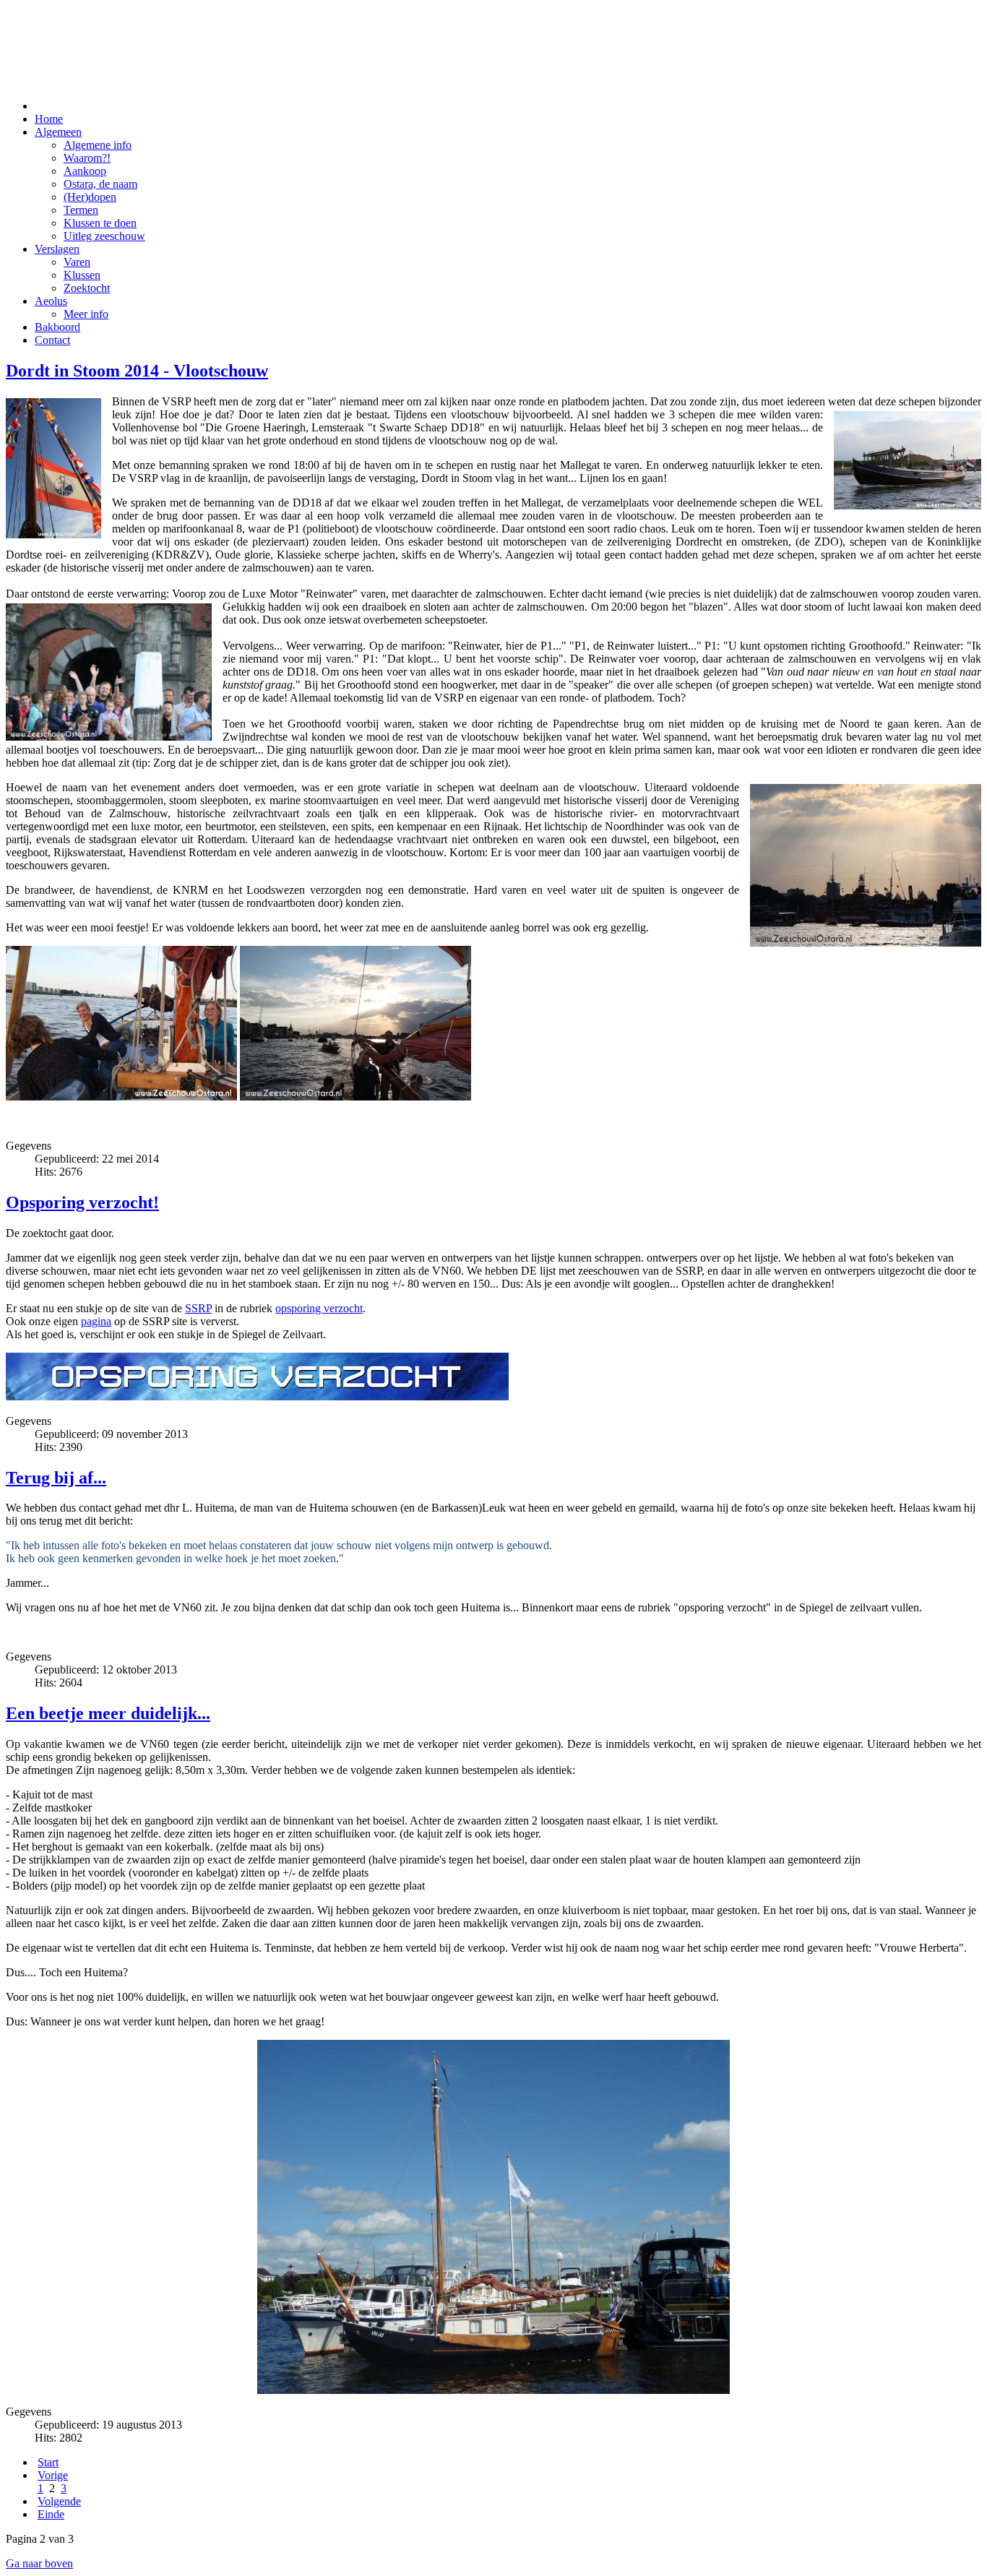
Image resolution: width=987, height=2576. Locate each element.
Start (48, 2462)
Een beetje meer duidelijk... (108, 1713)
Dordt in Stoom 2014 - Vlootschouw (137, 371)
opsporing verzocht (319, 1308)
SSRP (198, 1308)
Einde (51, 2514)
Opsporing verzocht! (82, 1202)
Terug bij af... (56, 1478)
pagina (96, 1321)
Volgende (59, 2501)
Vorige (53, 2475)
